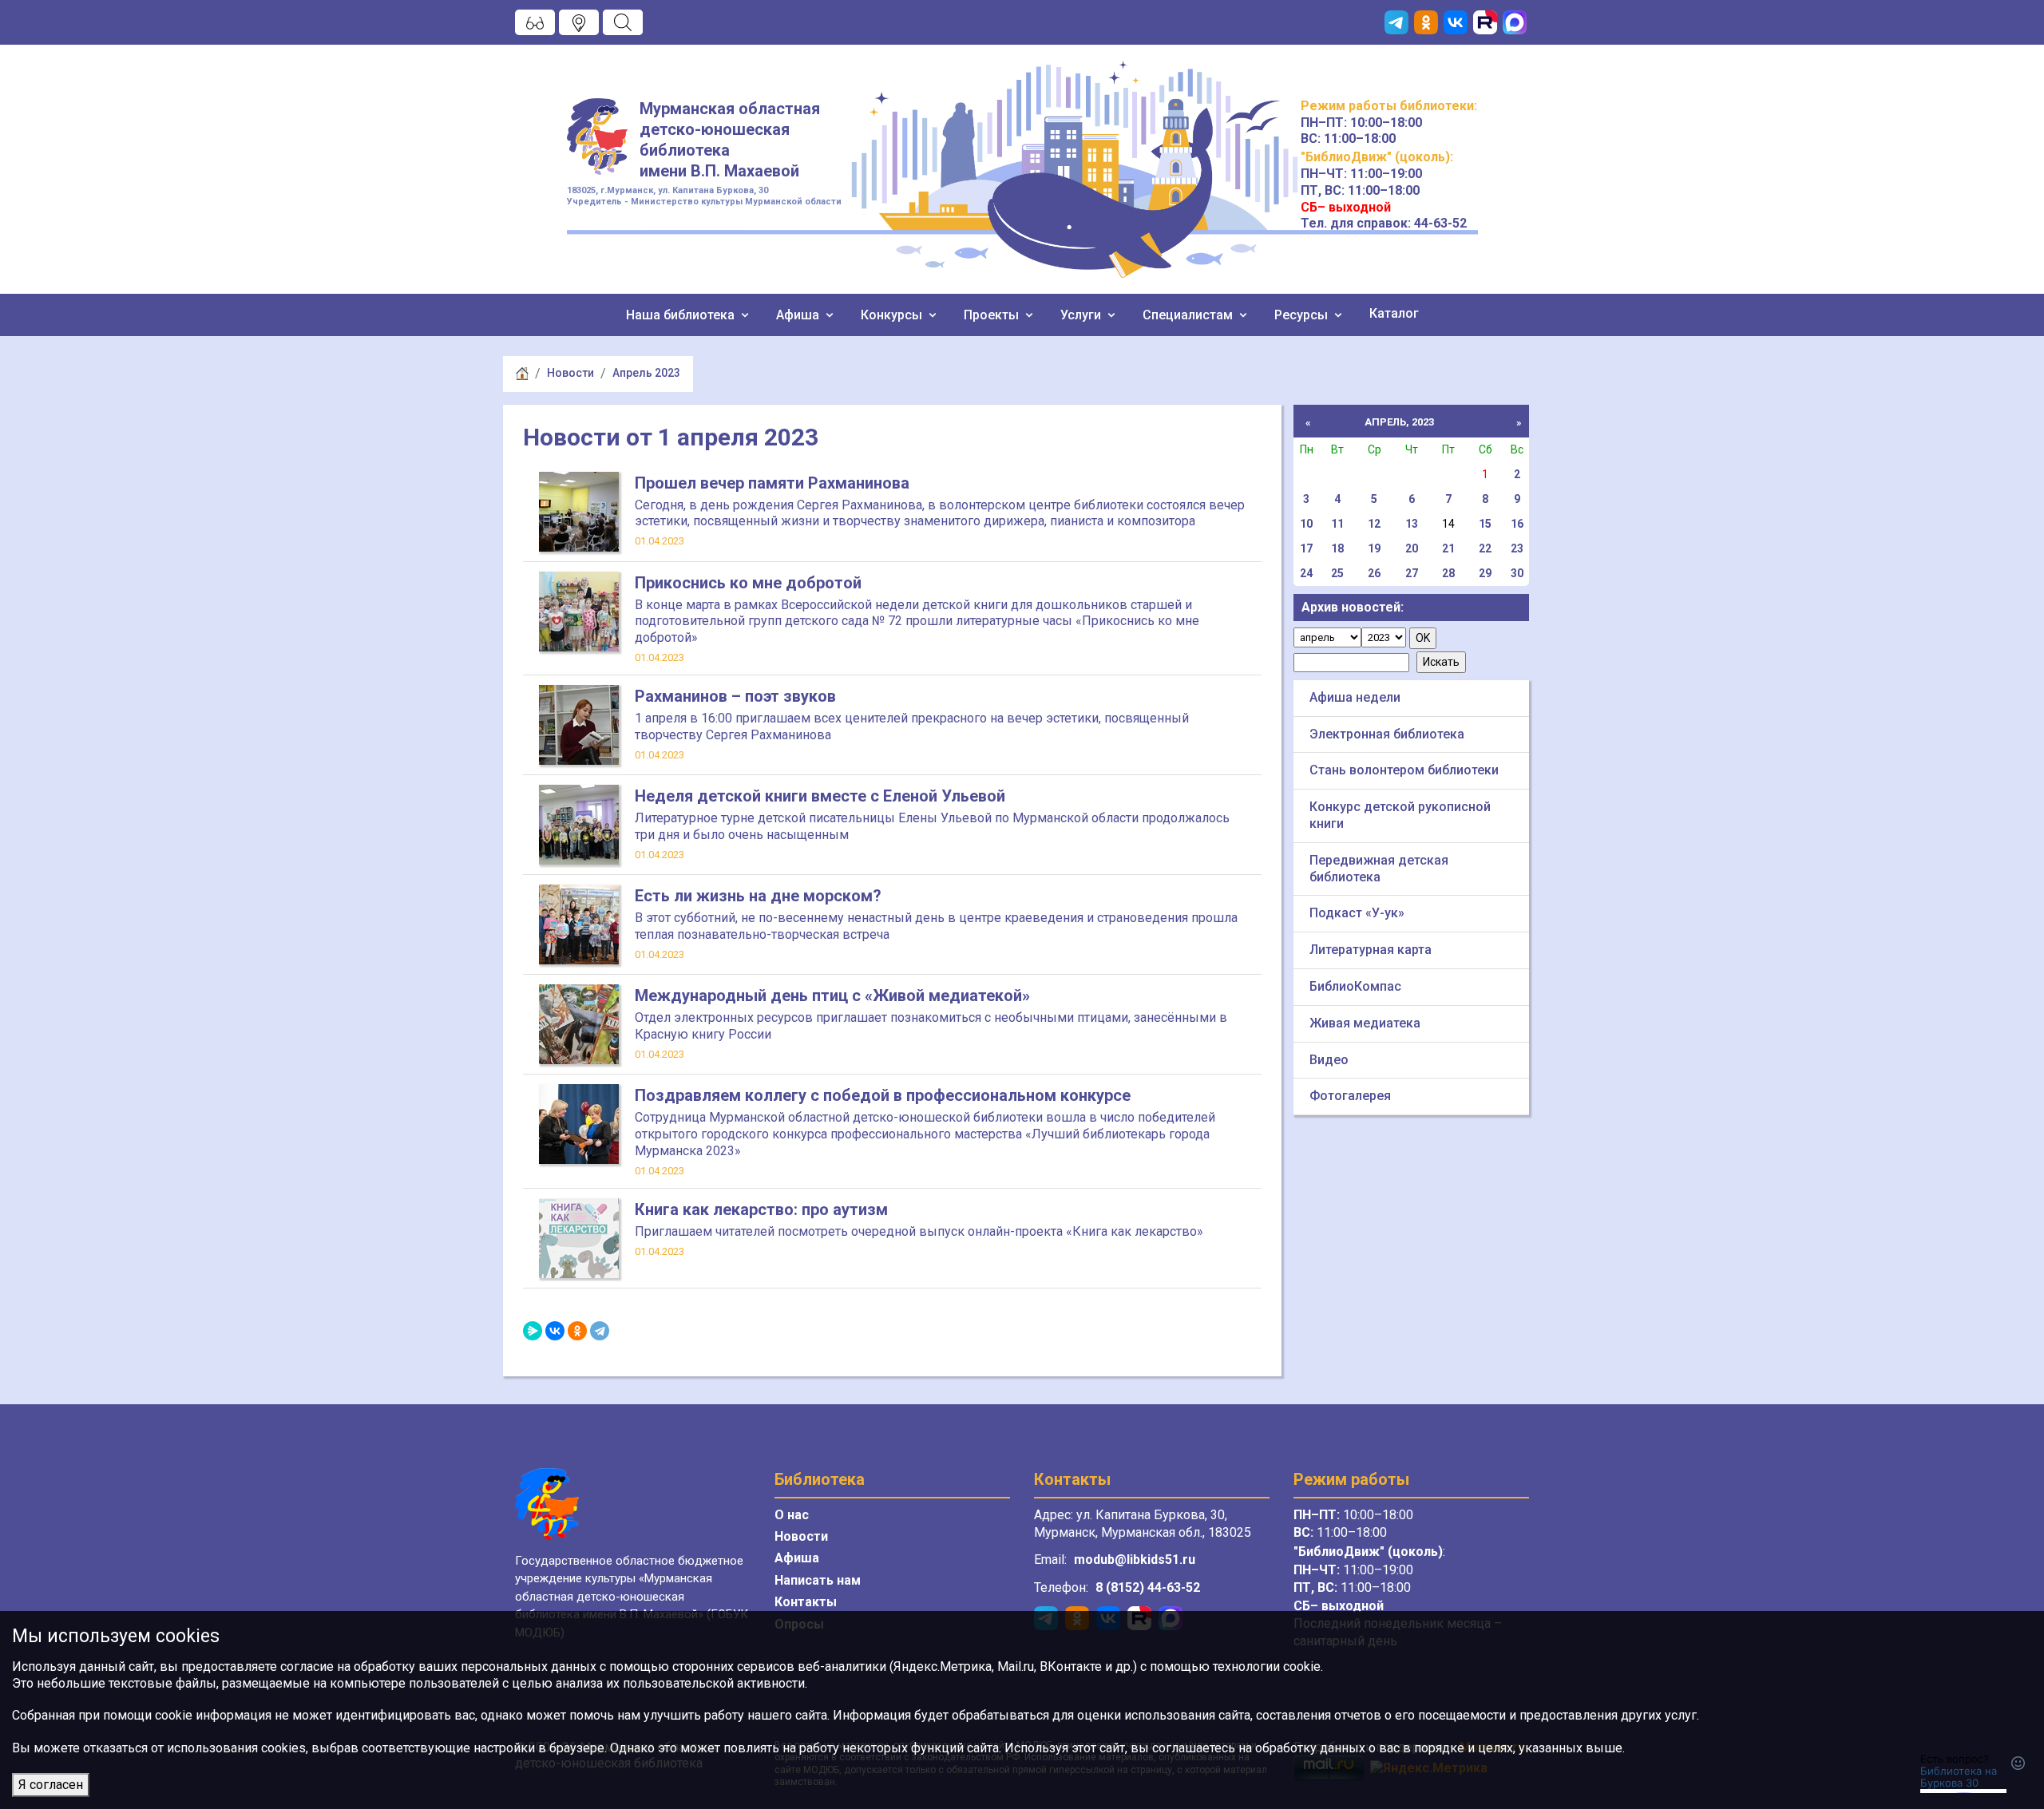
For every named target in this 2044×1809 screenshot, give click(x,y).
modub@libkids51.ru (1135, 1560)
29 (1485, 573)
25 (1337, 573)
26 (1374, 573)
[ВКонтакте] (555, 1331)
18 (1337, 548)
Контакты (806, 1602)
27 (1412, 573)
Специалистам (1189, 315)
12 (1374, 524)
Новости (570, 373)
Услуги (1082, 315)
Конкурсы (893, 315)
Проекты (993, 315)
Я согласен (51, 1785)
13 (1412, 524)
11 (1337, 524)
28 (1448, 573)
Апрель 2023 (646, 373)
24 (1306, 573)
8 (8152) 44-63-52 (1148, 1587)
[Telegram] (600, 1331)
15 (1485, 524)
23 (1517, 548)
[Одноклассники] (577, 1331)
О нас (792, 1515)
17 (1306, 548)
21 (1448, 548)
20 (1412, 548)
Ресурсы (1303, 315)
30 (1517, 573)
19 (1374, 548)
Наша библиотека (682, 315)
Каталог (1394, 313)
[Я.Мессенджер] (533, 1331)
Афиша (799, 315)
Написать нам (818, 1580)
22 (1485, 548)
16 (1517, 524)
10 (1306, 524)
